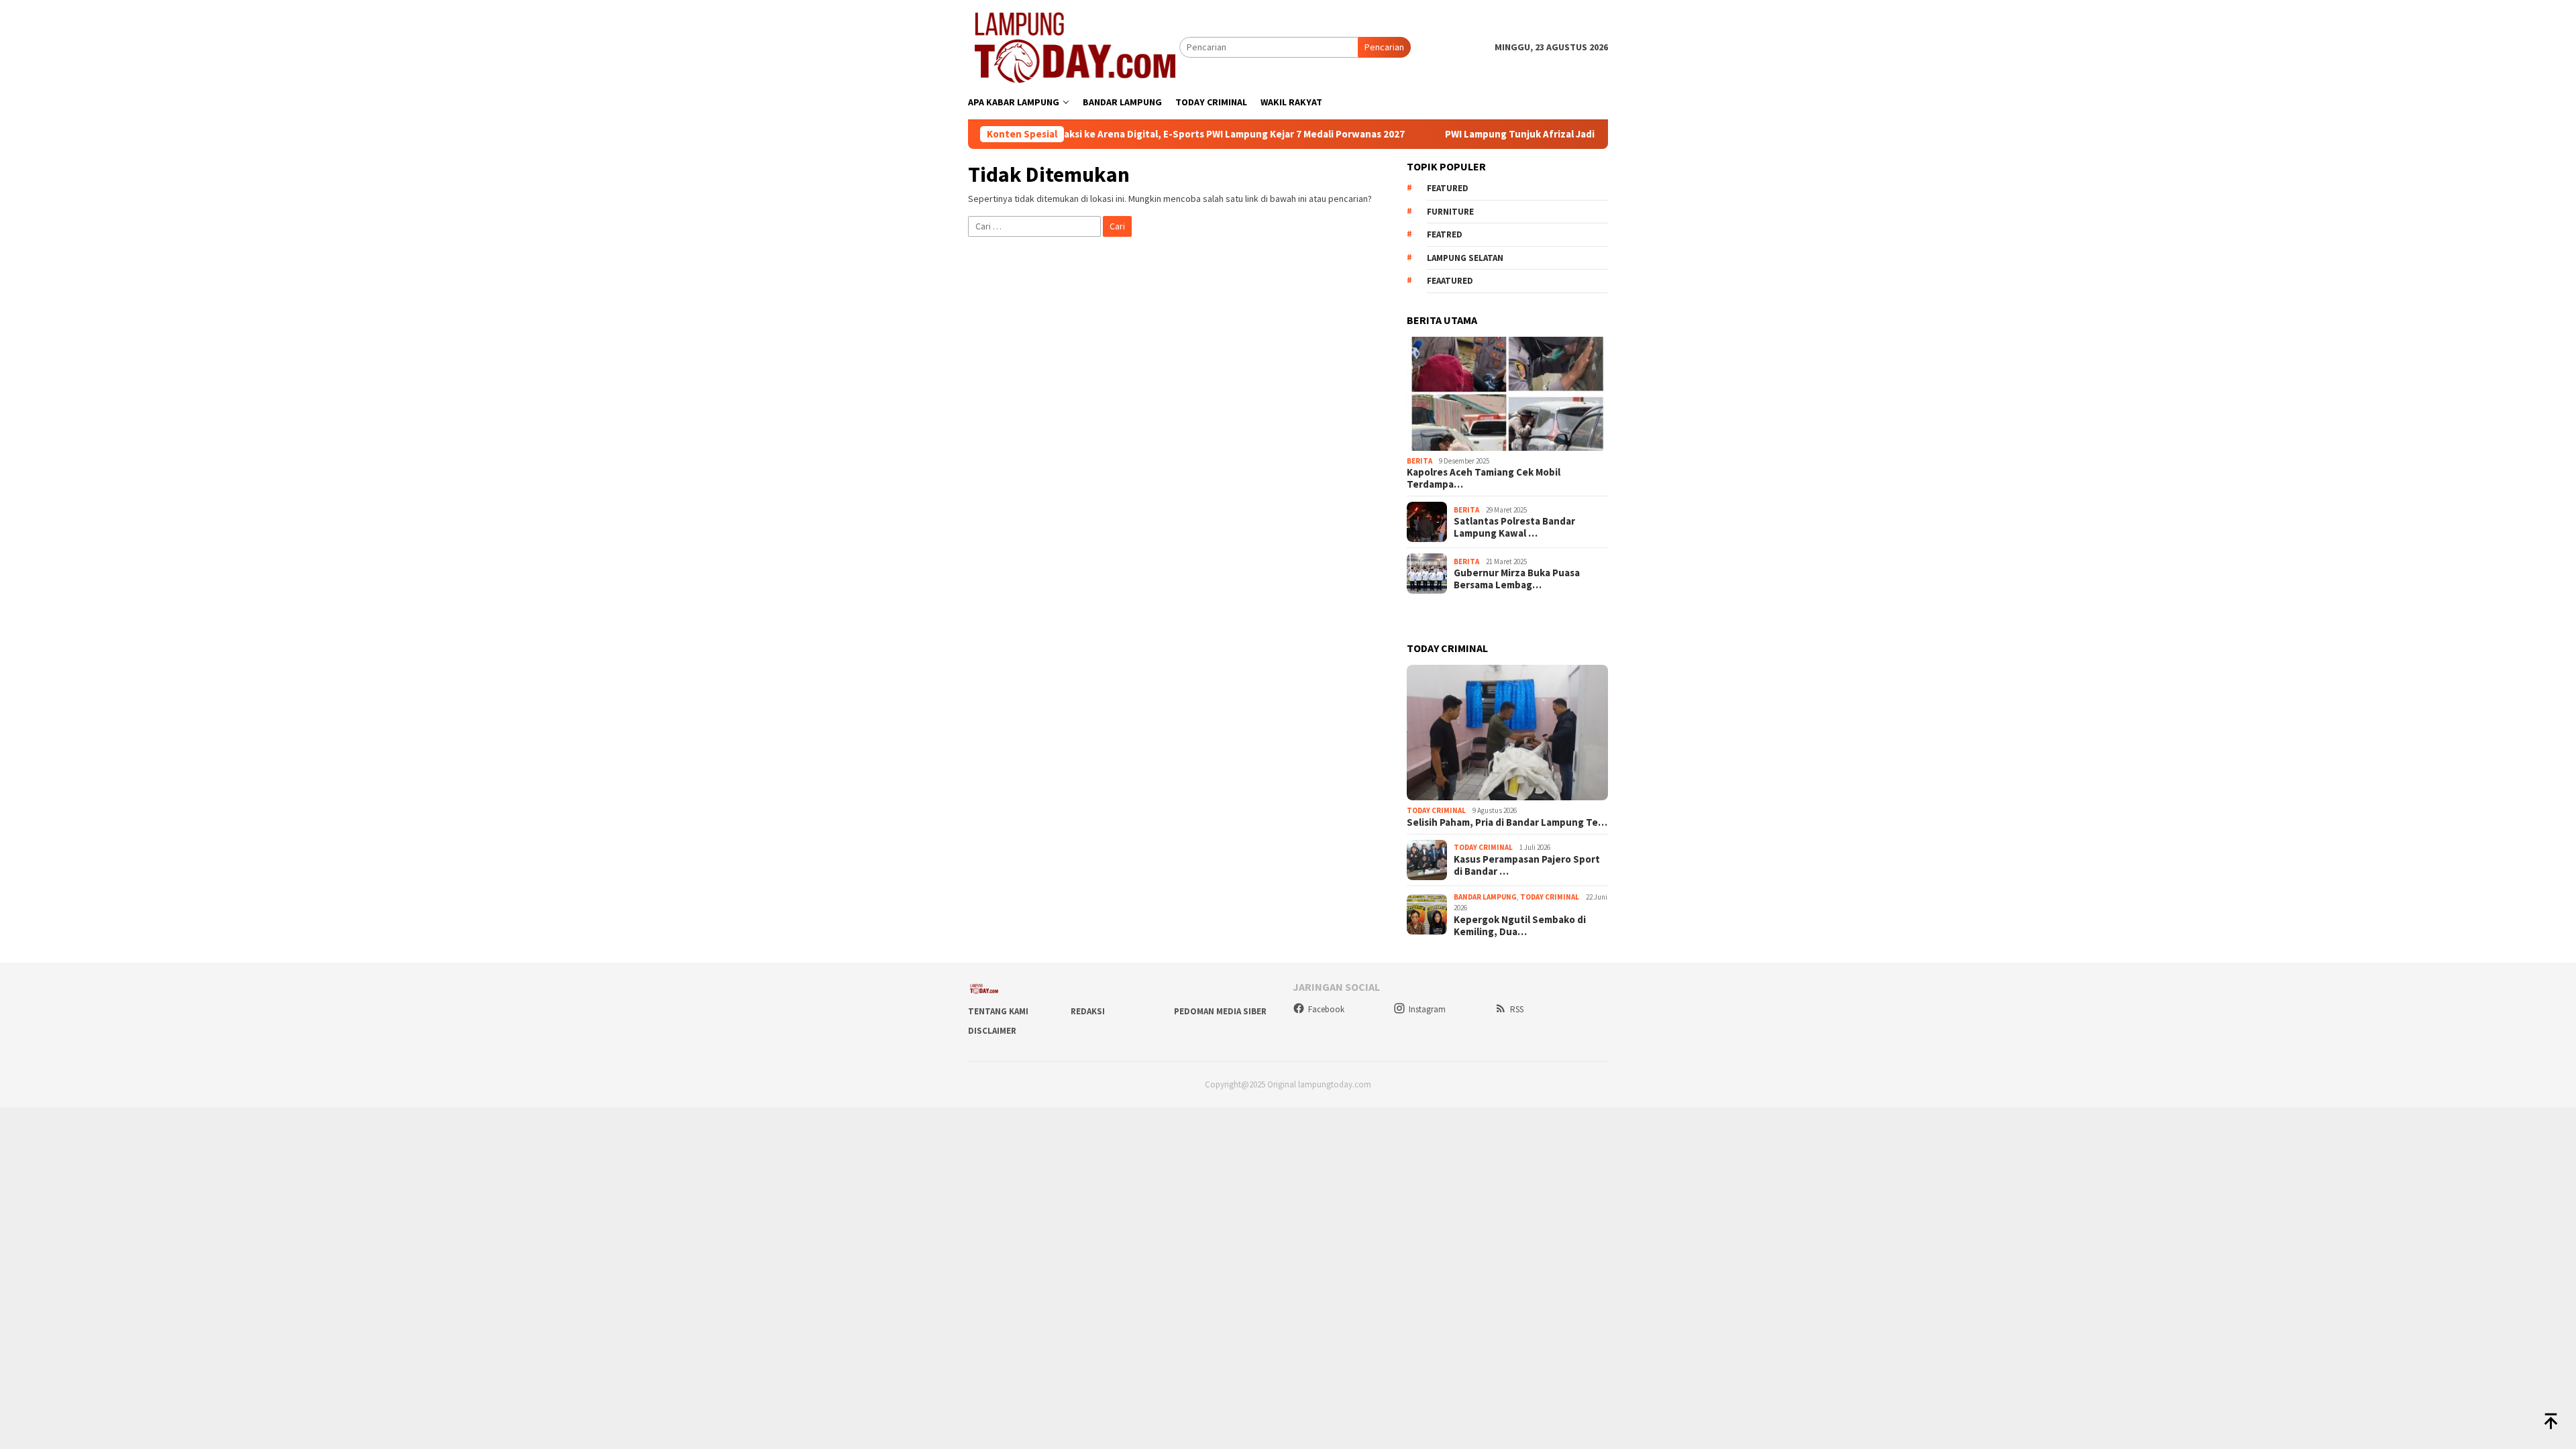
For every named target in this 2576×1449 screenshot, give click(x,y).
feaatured (1450, 281)
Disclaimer (992, 1031)
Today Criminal (1436, 810)
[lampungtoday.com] (1074, 46)
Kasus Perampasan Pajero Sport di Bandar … (1527, 865)
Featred (1445, 234)
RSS (1517, 1009)
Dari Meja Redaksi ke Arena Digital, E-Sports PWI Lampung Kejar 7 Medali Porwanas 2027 (1125, 134)
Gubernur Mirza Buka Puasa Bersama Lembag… (1517, 579)
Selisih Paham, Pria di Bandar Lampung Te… (1507, 822)
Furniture (1450, 212)
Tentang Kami (998, 1011)
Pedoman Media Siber (1220, 1011)
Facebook (1326, 1009)
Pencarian (1384, 47)
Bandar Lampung (1485, 897)
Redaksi (1088, 1011)
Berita (1419, 461)
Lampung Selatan (1465, 258)
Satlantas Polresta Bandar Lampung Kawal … (1514, 527)
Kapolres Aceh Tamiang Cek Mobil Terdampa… (1484, 478)
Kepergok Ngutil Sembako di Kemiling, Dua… (1520, 926)
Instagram (1427, 1009)
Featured (1448, 188)
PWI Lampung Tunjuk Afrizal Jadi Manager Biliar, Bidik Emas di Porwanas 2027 (1543, 134)
